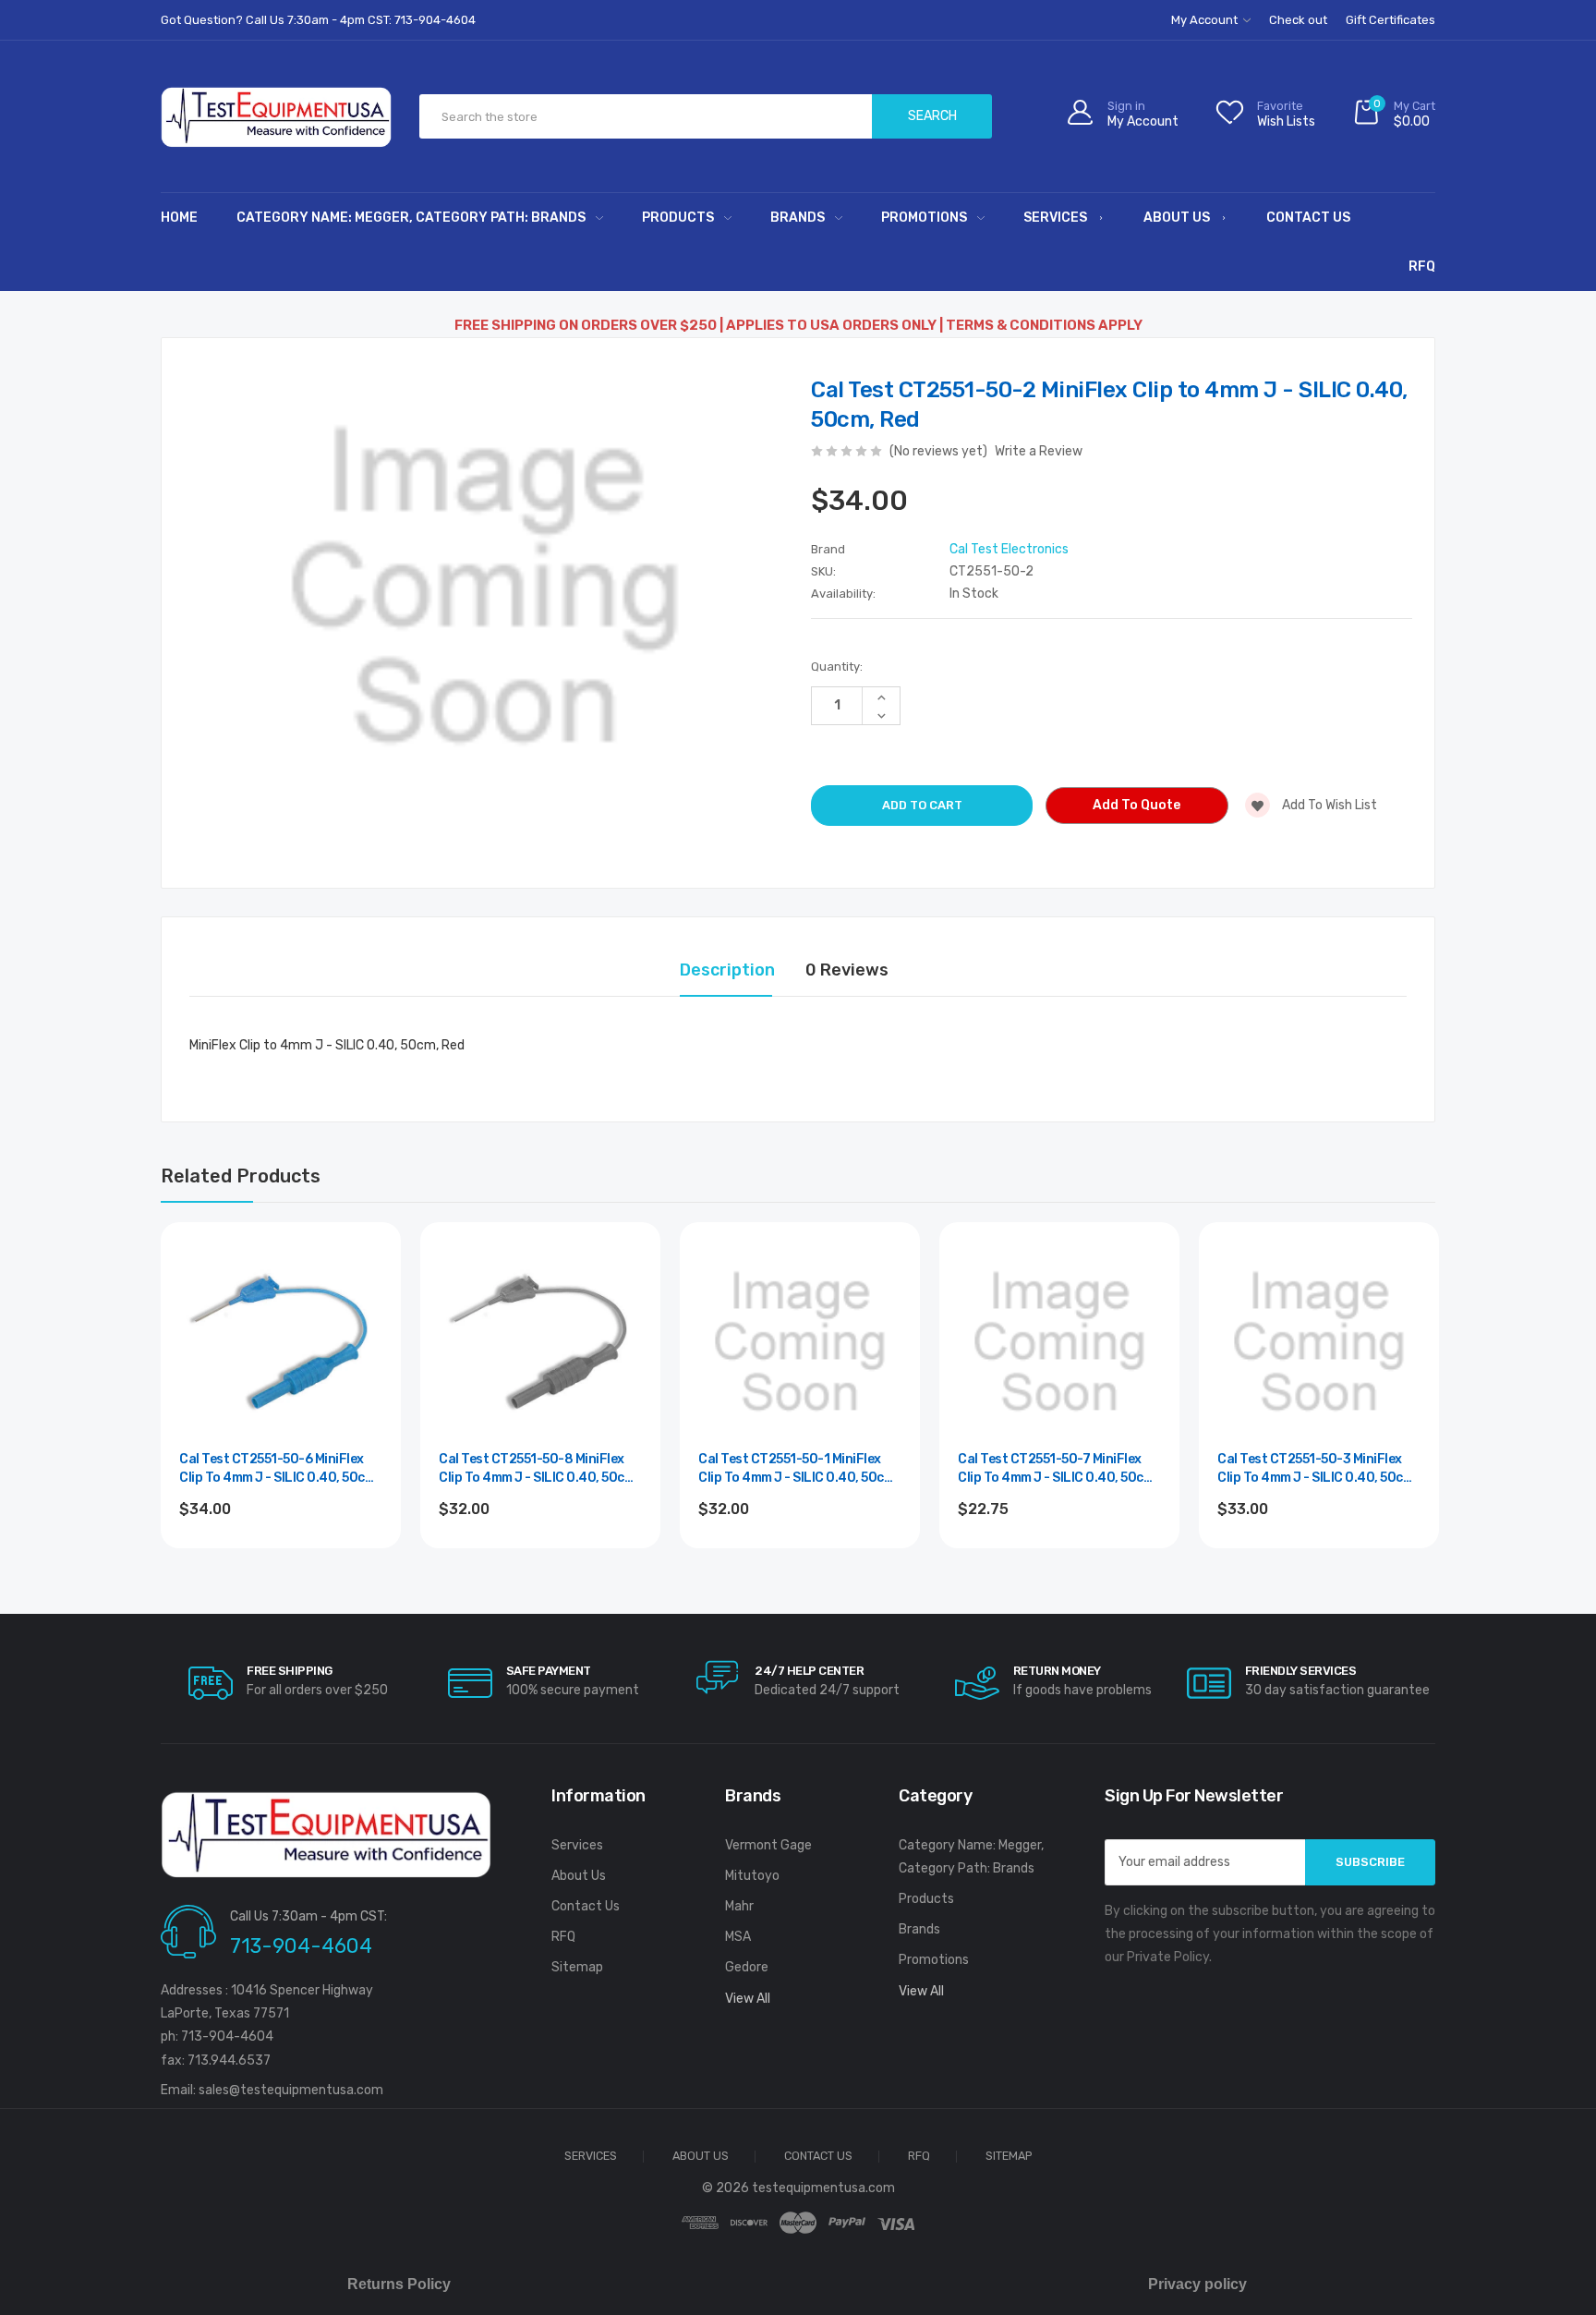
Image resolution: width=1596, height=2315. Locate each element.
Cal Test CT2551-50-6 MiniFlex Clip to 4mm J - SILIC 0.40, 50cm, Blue (279, 1469)
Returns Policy (399, 2284)
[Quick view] (367, 1335)
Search (932, 116)
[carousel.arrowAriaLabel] (211, 1683)
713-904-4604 (301, 1946)
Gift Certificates (1390, 20)
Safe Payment (549, 1671)
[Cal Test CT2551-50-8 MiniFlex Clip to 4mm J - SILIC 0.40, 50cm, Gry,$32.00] (540, 1342)
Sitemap (577, 1967)
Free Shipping (290, 1671)
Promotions (924, 218)
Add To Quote (1137, 805)
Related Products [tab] (241, 1176)
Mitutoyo (752, 1876)
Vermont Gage (768, 1845)
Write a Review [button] (1039, 451)
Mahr (739, 1906)
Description (727, 970)
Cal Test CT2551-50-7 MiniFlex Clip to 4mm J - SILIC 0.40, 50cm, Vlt (1058, 1469)
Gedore (747, 1967)
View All (748, 1999)
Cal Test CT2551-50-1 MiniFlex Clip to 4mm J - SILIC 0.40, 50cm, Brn (798, 1469)
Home (179, 218)
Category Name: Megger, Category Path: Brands (411, 218)
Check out (1298, 20)
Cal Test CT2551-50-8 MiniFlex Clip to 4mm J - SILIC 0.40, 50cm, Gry (538, 1469)
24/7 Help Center (809, 1671)
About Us (1177, 218)
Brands (798, 218)
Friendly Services (1301, 1671)
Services (1055, 218)
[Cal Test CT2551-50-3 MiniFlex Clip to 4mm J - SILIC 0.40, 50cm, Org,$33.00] (1319, 1342)
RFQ (1422, 267)
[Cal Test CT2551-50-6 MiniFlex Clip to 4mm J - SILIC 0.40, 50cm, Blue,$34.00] (281, 1342)
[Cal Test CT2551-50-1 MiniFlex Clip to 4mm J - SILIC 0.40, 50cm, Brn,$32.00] (800, 1342)
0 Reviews (847, 970)
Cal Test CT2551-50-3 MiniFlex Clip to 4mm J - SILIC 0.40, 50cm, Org (1317, 1469)
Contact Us (1308, 218)
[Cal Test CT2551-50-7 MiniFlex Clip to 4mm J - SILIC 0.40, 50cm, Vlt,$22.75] (1059, 1342)
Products (678, 218)
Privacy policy (1197, 2284)
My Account (1206, 20)
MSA (738, 1937)
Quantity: (837, 667)
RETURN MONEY (1057, 1671)
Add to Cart (281, 1559)
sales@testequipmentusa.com (291, 2090)
